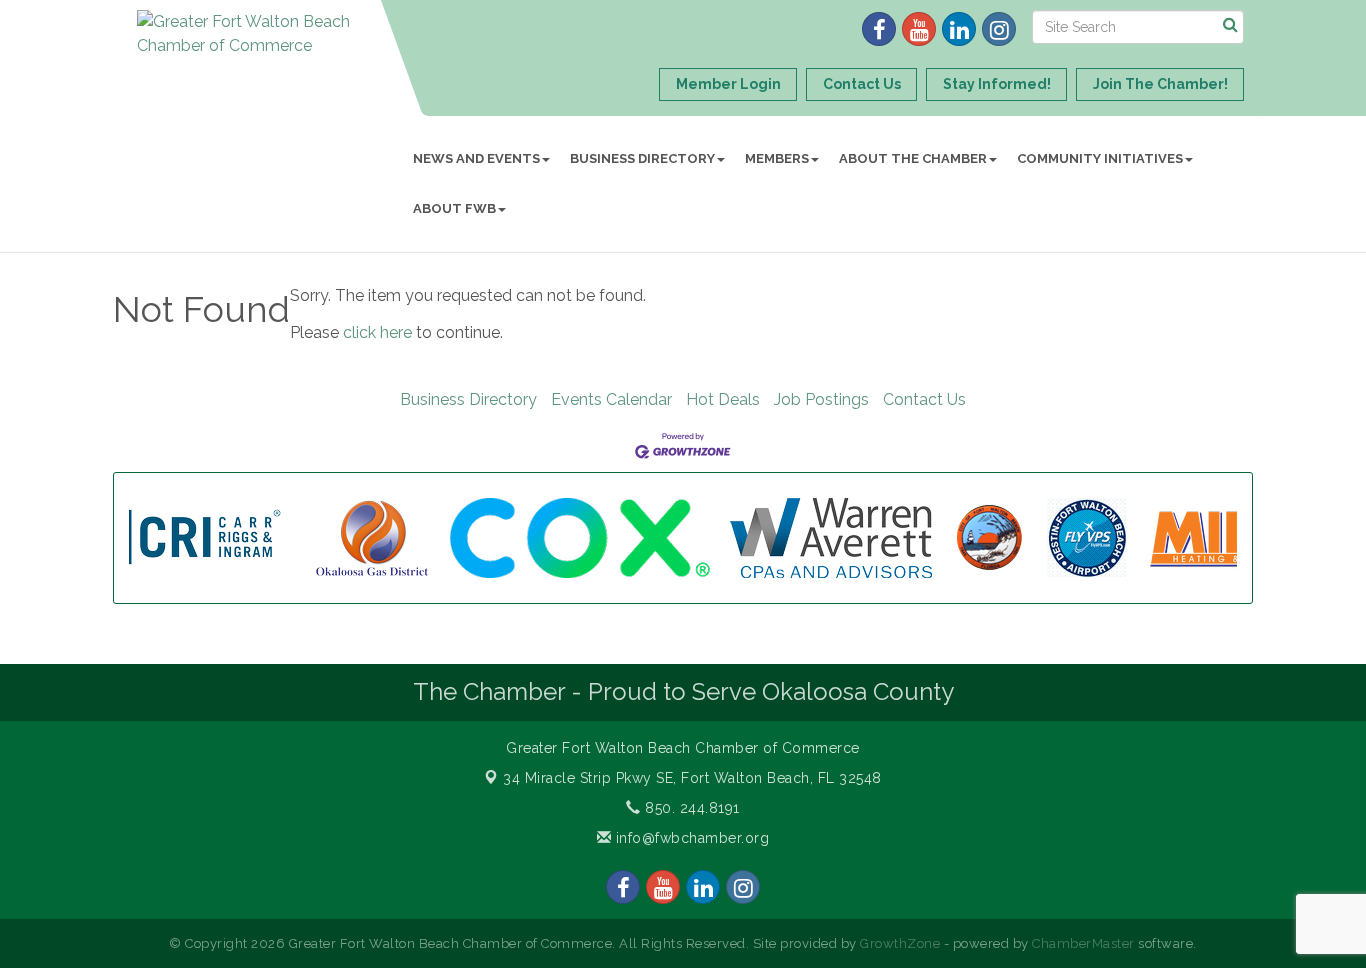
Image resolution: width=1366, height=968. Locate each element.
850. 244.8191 (690, 808)
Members (777, 158)
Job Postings (821, 399)
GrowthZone (900, 943)
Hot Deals (723, 399)
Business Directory (642, 158)
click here (377, 332)
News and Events (476, 158)
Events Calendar (611, 399)
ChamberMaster (1083, 943)
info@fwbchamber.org (690, 838)
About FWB (454, 208)
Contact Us (924, 399)
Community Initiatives (1100, 158)
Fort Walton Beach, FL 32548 (692, 778)
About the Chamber (913, 158)
